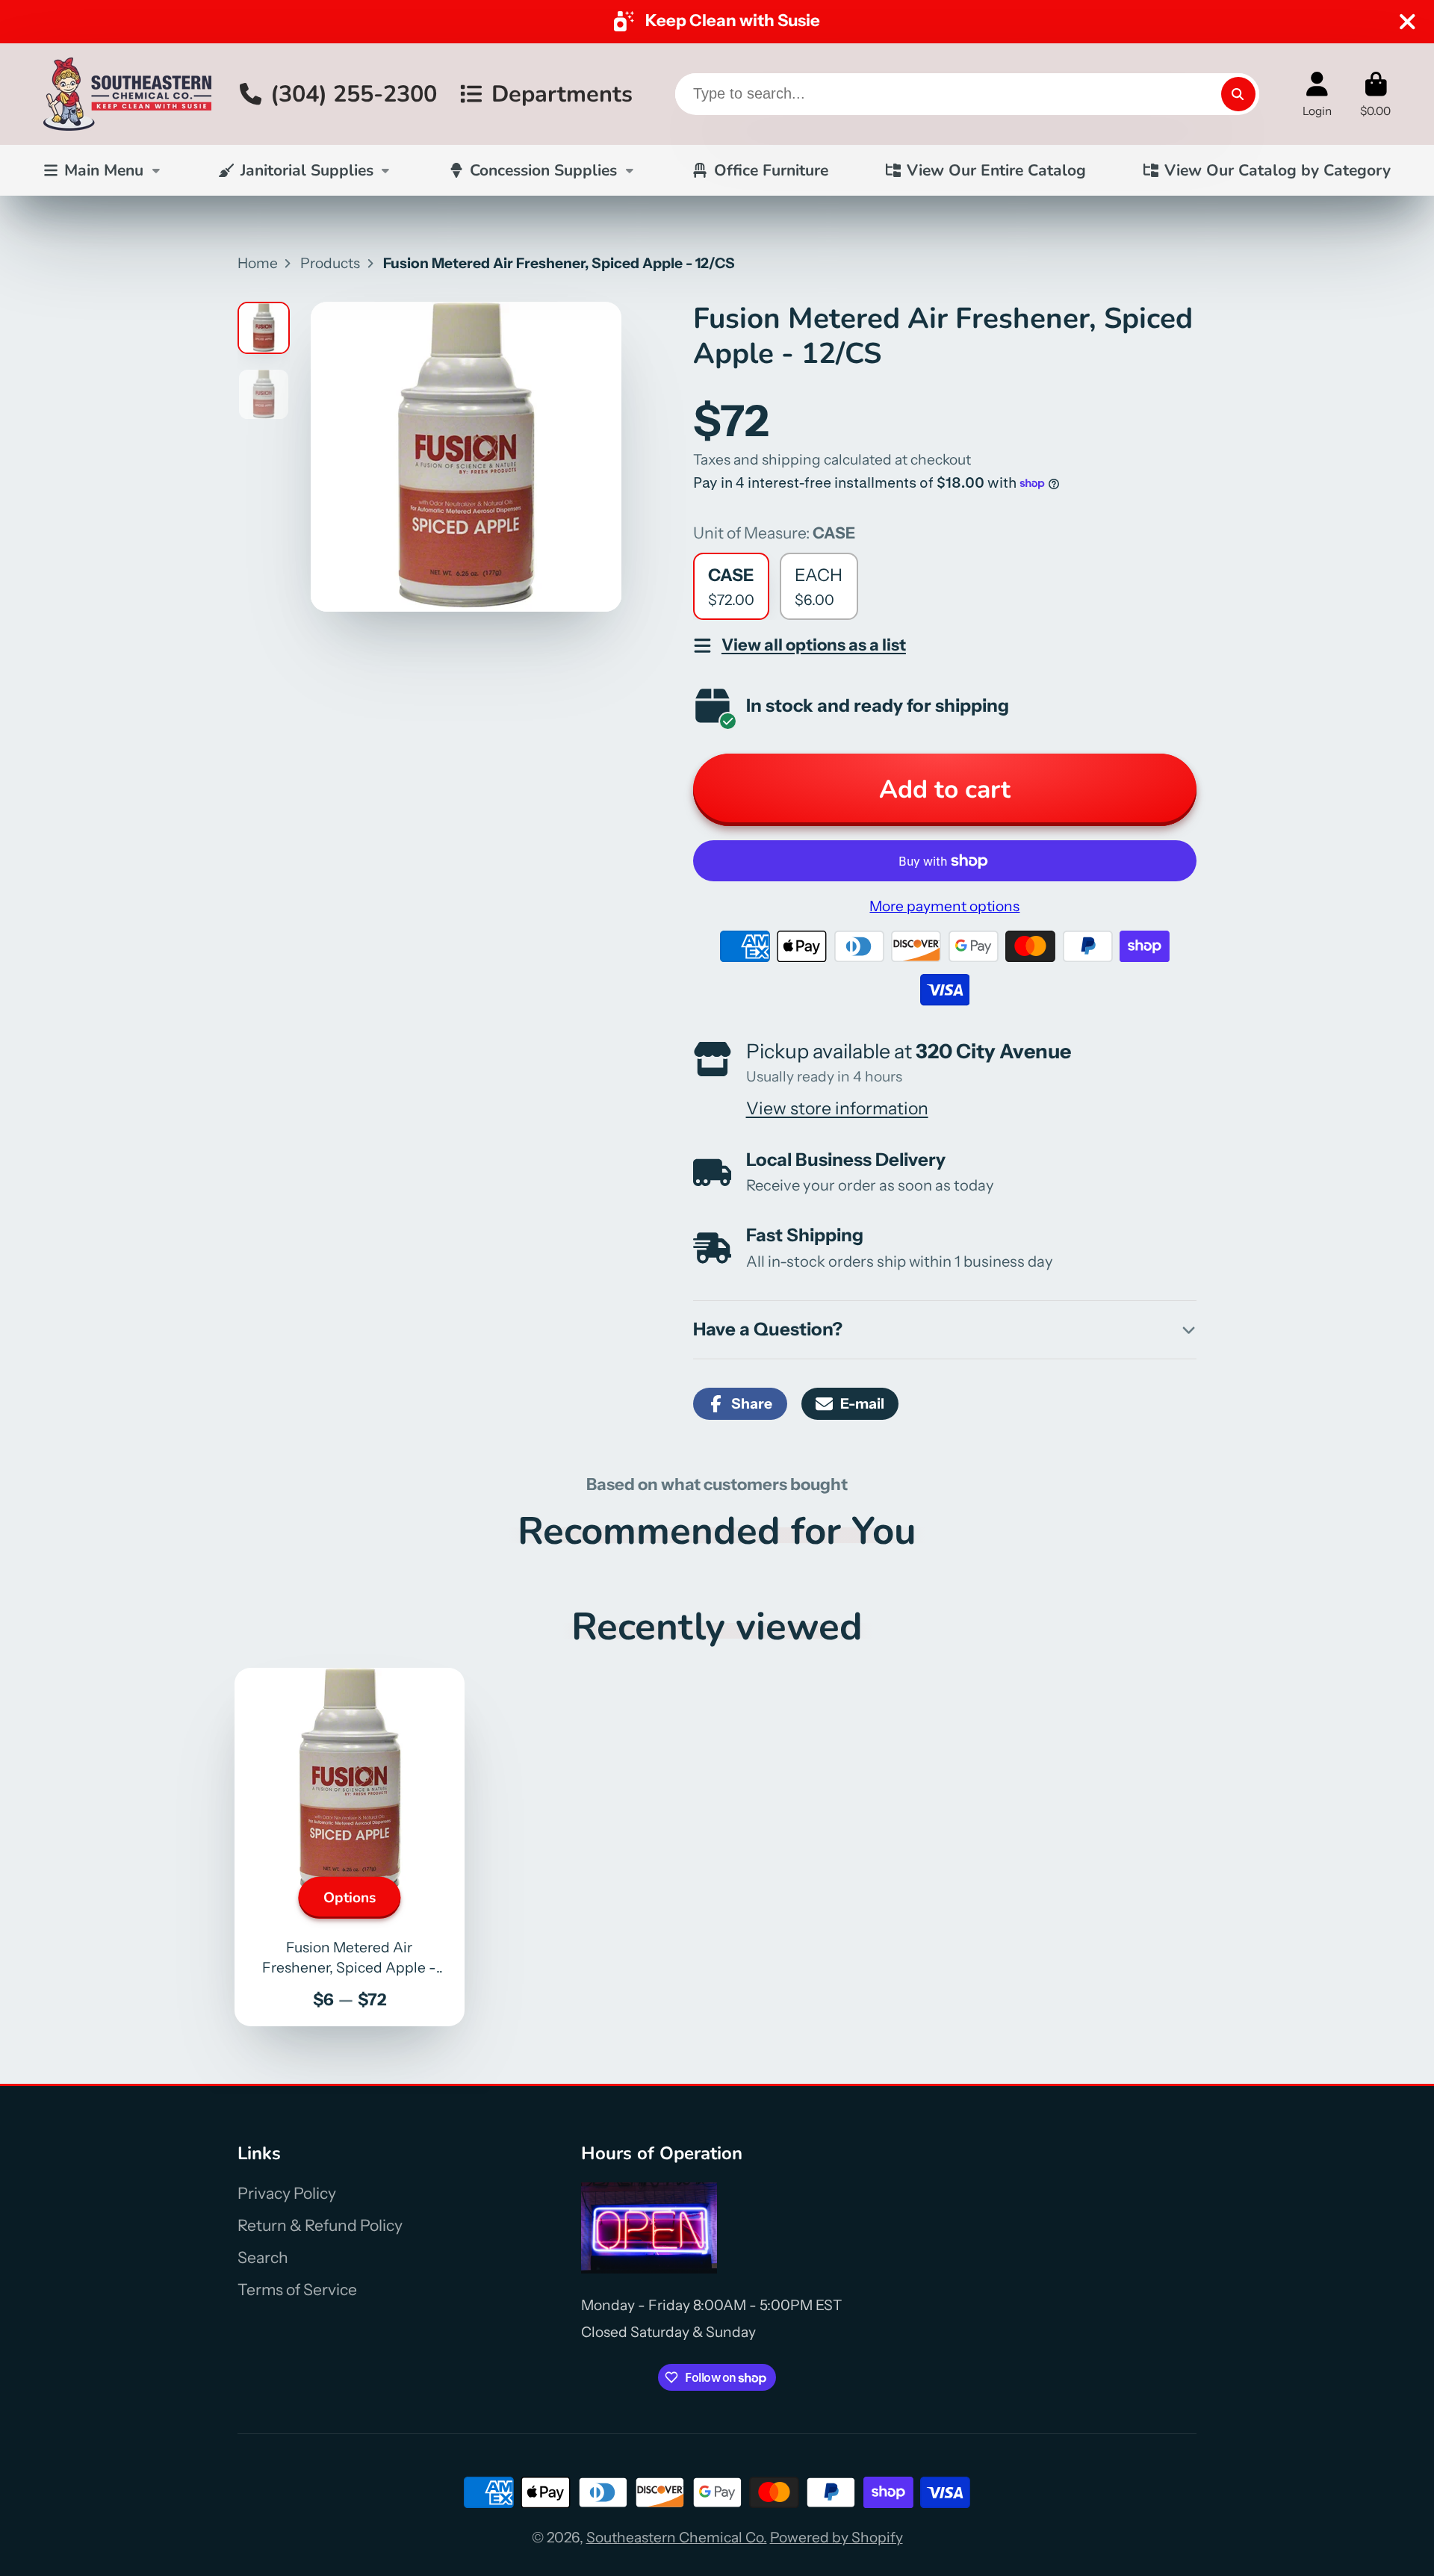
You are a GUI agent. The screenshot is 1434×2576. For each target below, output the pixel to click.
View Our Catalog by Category (1278, 170)
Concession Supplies (543, 170)
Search (263, 2257)
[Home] (127, 94)
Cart (1375, 94)
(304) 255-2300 (354, 93)
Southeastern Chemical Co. (677, 2537)
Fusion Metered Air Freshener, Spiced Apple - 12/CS (350, 1847)
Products (330, 263)
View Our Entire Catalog (996, 170)
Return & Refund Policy (320, 2225)
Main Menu (104, 170)
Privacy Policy (287, 2193)
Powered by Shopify (836, 2537)
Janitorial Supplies (307, 170)
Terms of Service (297, 2290)
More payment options (944, 906)
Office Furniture (771, 170)
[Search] (1238, 94)
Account (1317, 94)
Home (258, 263)
